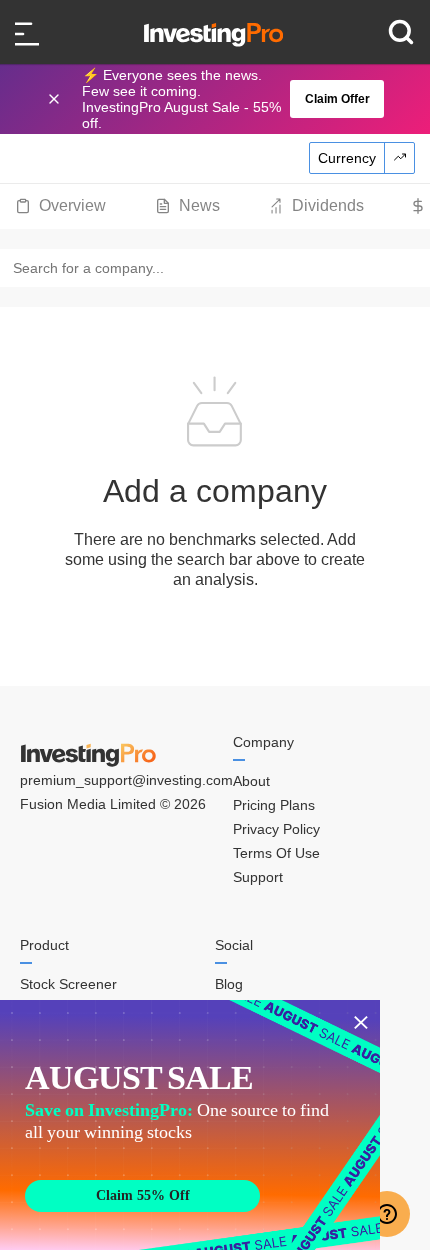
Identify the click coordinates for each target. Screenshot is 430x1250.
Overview (72, 205)
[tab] (60, 206)
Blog (229, 984)
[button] (225, 99)
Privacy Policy (276, 829)
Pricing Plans (274, 805)
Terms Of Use (276, 853)
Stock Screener (68, 984)
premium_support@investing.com (126, 780)
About (251, 781)
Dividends (328, 205)
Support (258, 877)
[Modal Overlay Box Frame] (190, 1125)
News (199, 205)
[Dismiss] (56, 99)
